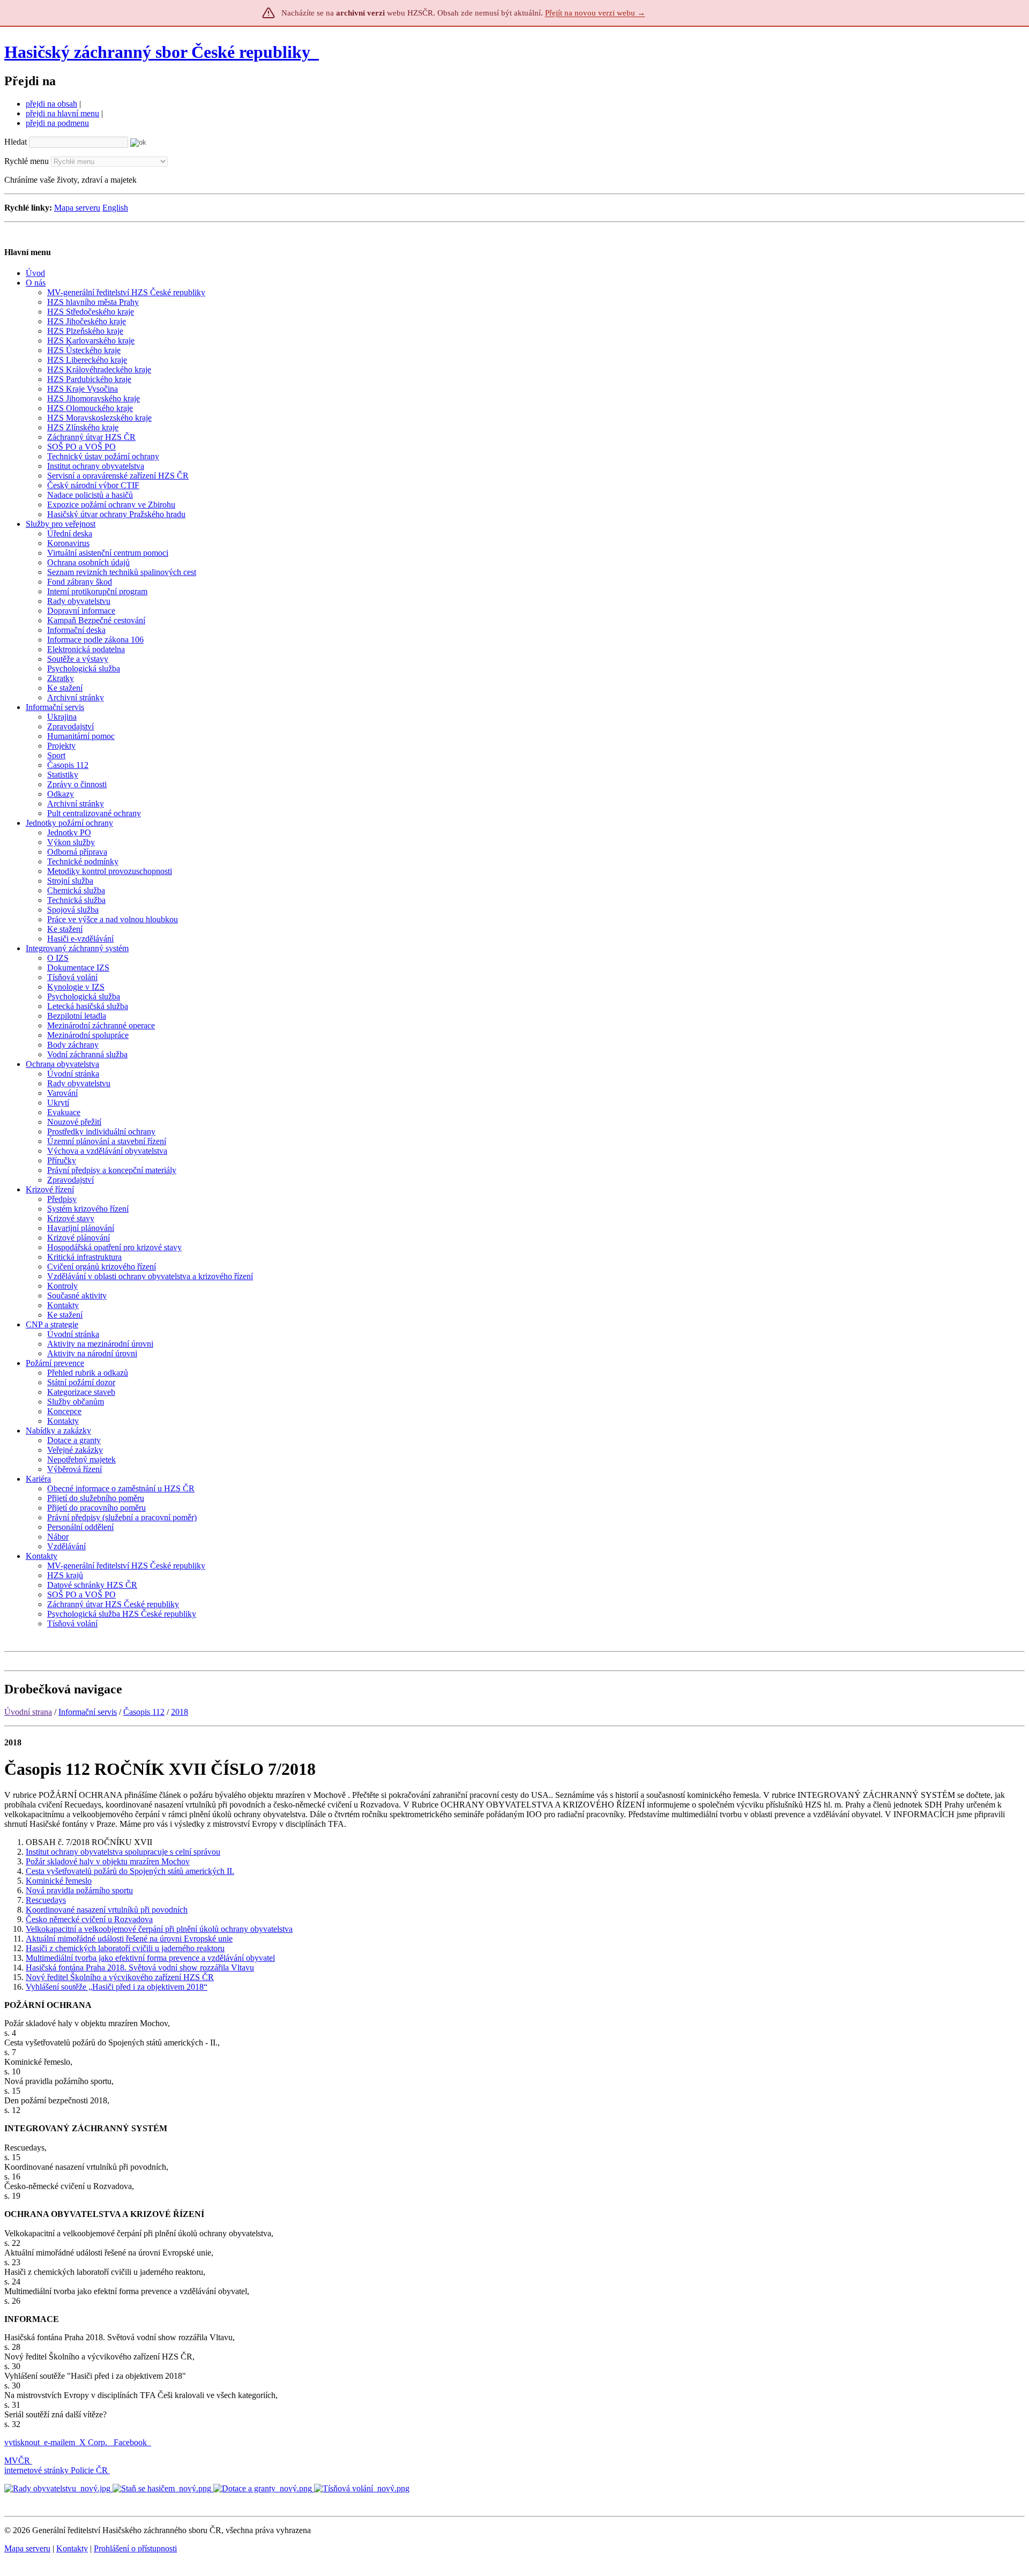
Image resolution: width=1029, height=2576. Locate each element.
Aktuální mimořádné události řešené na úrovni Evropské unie (129, 1939)
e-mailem (59, 2442)
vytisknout (22, 2442)
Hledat (16, 142)
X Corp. (94, 2442)
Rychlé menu (27, 161)
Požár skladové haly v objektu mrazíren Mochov (108, 1861)
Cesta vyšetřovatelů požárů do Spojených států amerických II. (130, 1871)
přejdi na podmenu (57, 123)
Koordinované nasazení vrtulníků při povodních (107, 1910)
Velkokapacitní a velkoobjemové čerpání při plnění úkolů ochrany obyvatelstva (159, 1929)
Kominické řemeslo (59, 1881)
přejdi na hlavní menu (62, 113)
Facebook (131, 2442)
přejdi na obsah (51, 104)
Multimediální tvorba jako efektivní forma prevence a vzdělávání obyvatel (150, 1958)
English (115, 208)
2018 (180, 1712)
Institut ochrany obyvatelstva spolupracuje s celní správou (123, 1852)
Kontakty (72, 2548)
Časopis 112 (144, 1712)
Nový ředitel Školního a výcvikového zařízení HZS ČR (120, 1977)
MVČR (17, 2461)
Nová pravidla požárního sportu (79, 1890)
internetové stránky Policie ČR (56, 2470)
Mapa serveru (77, 208)
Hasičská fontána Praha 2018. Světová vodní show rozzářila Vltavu (140, 1968)
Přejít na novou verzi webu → (595, 13)
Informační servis (88, 1712)
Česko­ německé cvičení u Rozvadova (89, 1919)
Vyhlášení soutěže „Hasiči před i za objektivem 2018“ (117, 1987)
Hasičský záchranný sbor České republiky (157, 52)
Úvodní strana (28, 1712)
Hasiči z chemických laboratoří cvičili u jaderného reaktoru (125, 1948)
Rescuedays (46, 1900)
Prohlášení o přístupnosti (135, 2548)
